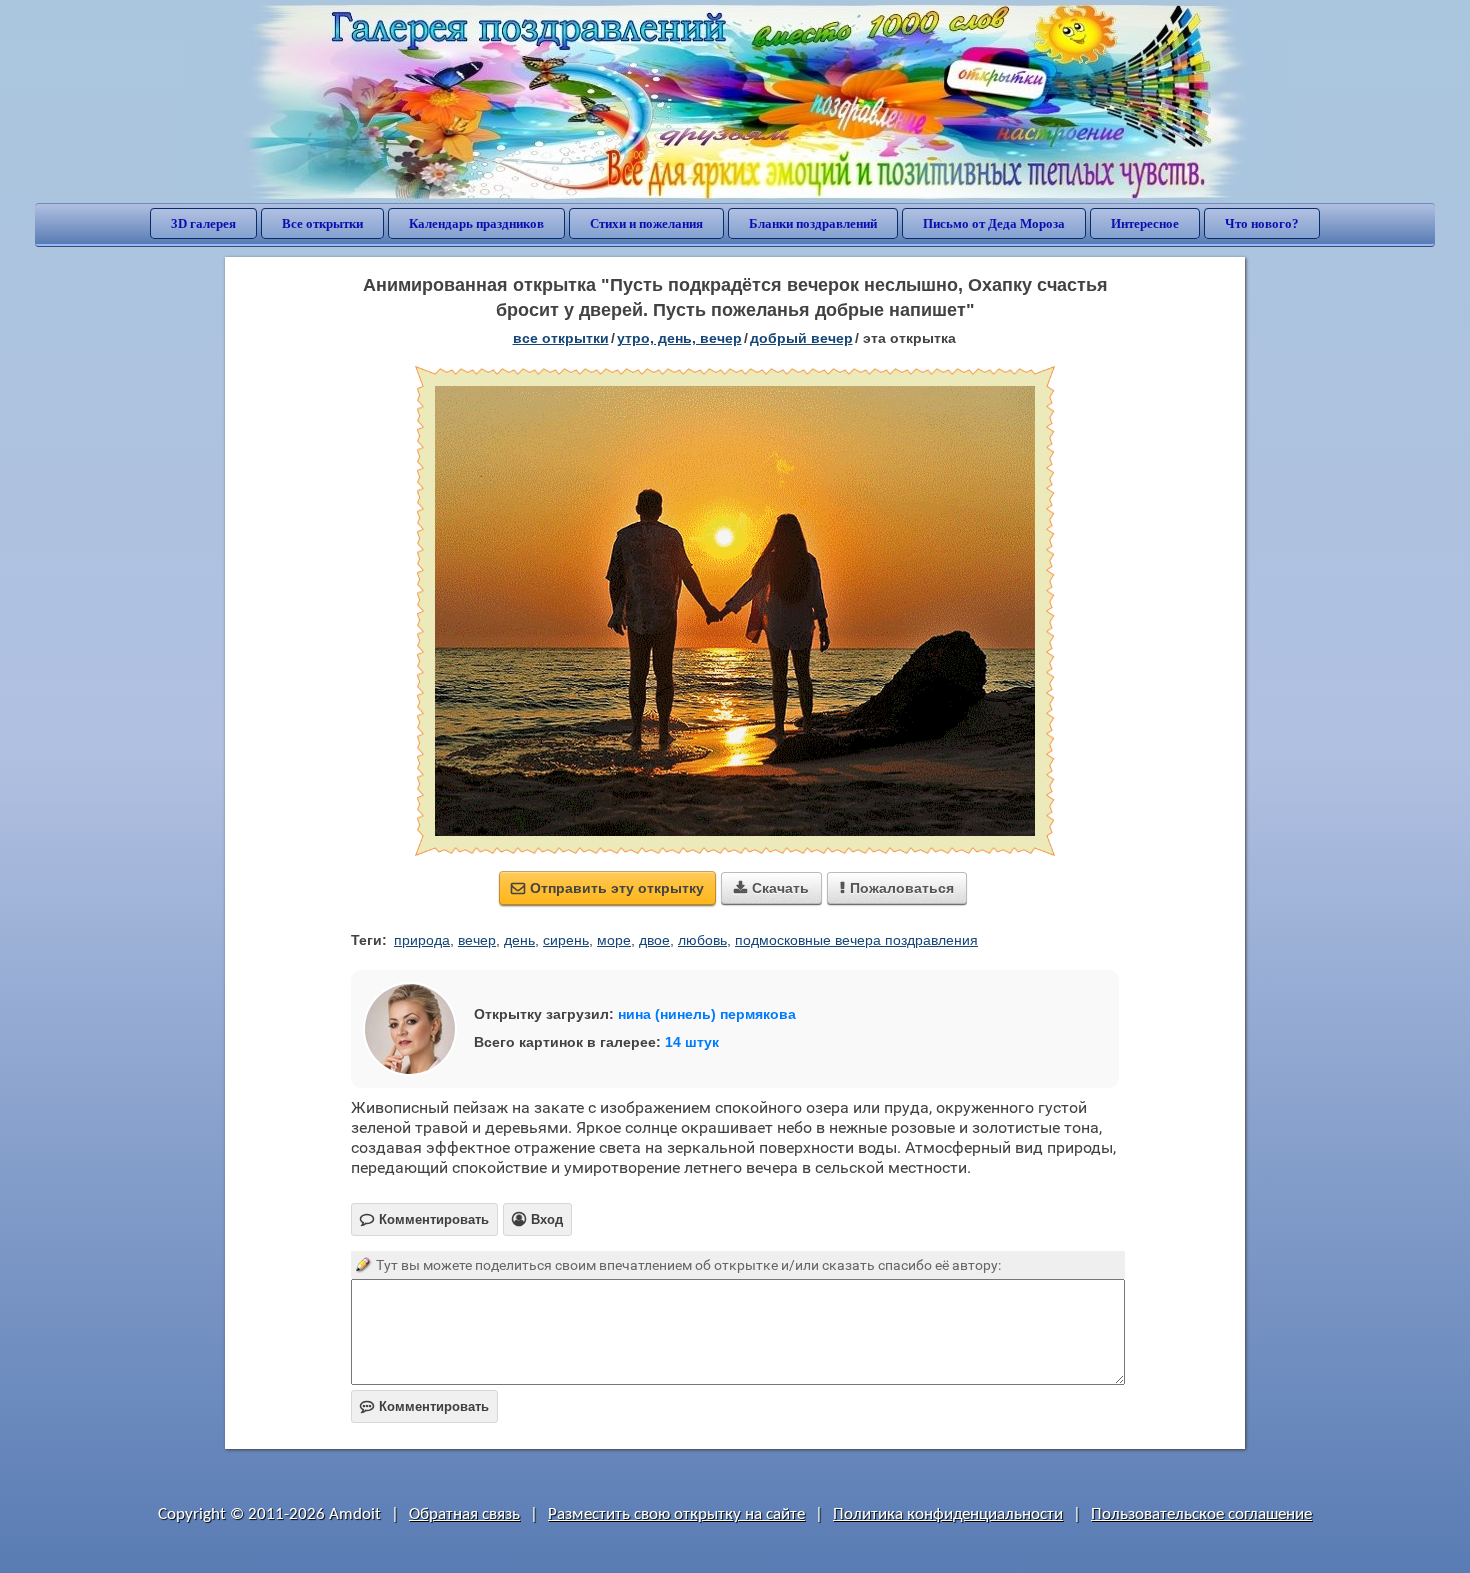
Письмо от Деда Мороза (994, 223)
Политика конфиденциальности (948, 1514)
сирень (566, 940)
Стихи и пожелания (646, 223)
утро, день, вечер (679, 338)
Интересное (1145, 223)
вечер (477, 940)
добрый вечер (801, 338)
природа (422, 940)
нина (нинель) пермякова (707, 1014)
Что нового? (1262, 223)
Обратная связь (464, 1514)
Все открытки (322, 223)
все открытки (561, 338)
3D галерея (203, 223)
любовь (702, 940)
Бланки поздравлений (813, 223)
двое (654, 940)
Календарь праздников (476, 223)
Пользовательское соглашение (1201, 1514)
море (614, 940)
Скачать (771, 888)
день (519, 940)
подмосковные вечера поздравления (856, 940)
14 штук (692, 1042)
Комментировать (424, 1406)
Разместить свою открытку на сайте (676, 1514)
